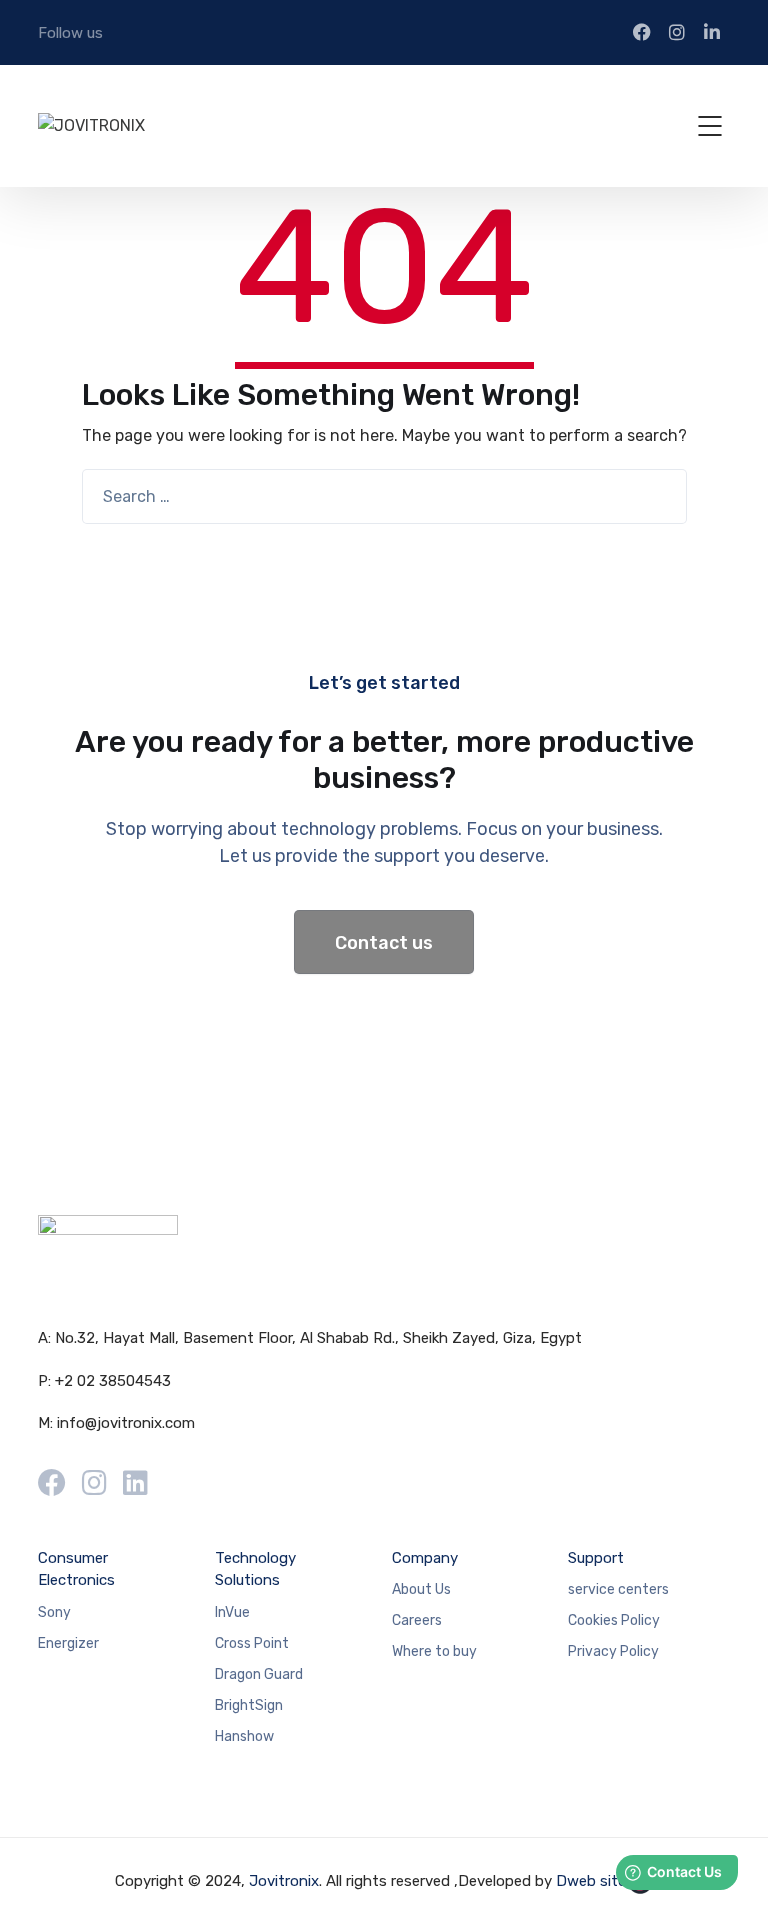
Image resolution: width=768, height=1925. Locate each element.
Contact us (384, 943)
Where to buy (434, 1651)
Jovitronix (284, 1881)
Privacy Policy (613, 1651)
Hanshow (244, 1736)
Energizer (68, 1643)
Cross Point (252, 1643)
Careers (417, 1620)
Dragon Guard (259, 1674)
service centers (618, 1589)
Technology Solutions (255, 1569)
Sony (54, 1612)
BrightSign (249, 1705)
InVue (232, 1612)
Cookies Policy (614, 1620)
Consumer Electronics (76, 1569)
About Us (421, 1589)
